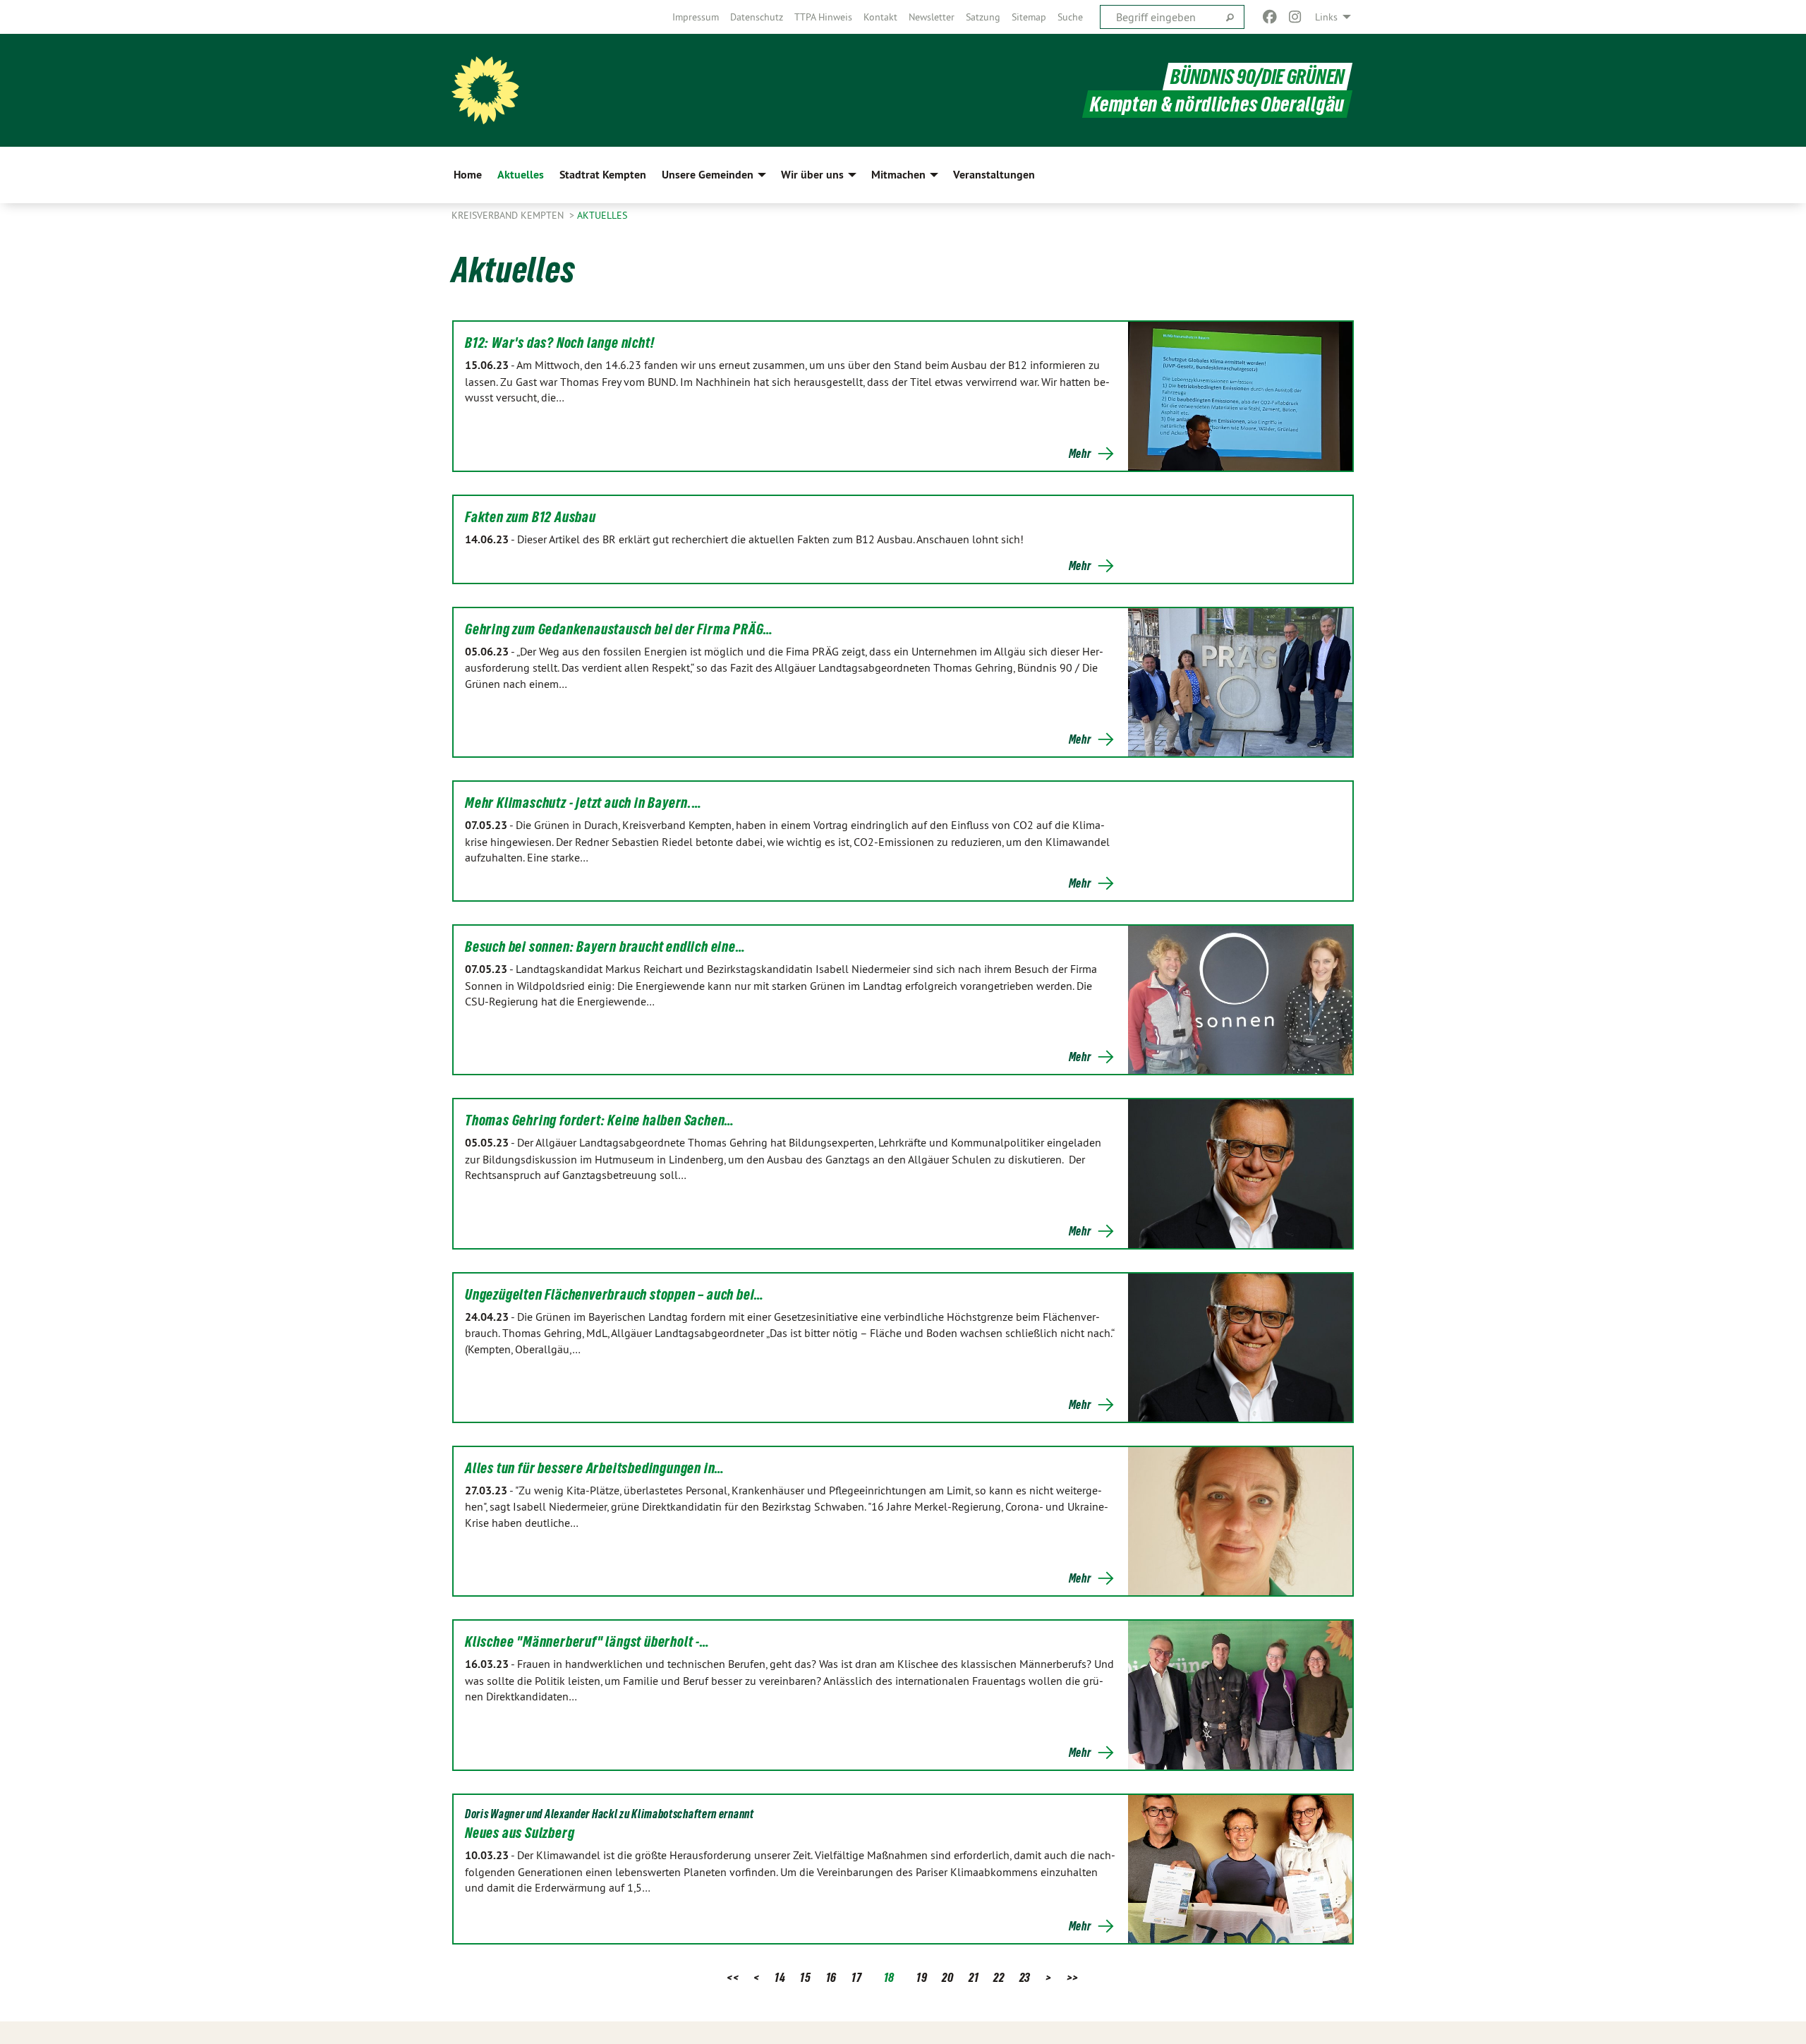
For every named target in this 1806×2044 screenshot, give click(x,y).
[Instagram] (1296, 17)
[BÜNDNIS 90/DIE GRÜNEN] (485, 90)
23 (1025, 1977)
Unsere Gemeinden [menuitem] (708, 175)
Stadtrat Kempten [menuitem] (603, 175)
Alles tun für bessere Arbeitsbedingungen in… (595, 1468)
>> (1073, 1977)
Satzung (983, 17)
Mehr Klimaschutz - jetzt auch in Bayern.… (583, 803)
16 (831, 1977)
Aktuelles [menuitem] (521, 175)
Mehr (1080, 454)
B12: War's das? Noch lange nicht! (559, 343)
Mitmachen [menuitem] (898, 175)
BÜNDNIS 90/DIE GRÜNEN (1257, 77)
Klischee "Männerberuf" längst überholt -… (587, 1642)
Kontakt (880, 17)
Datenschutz (757, 17)
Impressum (696, 17)
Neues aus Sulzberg (520, 1833)
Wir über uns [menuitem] (812, 175)
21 (974, 1977)
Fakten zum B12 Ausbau (531, 517)
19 (922, 1977)
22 (999, 1977)
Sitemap (1029, 17)
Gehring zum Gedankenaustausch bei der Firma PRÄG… (619, 629)
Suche (1070, 17)
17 (856, 1977)
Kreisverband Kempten (509, 215)
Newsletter (932, 17)
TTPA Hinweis (823, 17)
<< (733, 1977)
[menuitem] (696, 17)
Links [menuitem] (1326, 17)
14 (780, 1977)
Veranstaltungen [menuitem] (994, 175)
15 (805, 1977)
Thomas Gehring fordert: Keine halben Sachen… (600, 1120)
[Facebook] (1269, 17)
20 (947, 1977)
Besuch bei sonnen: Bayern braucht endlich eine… (605, 947)
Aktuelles (602, 215)
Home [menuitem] (468, 175)
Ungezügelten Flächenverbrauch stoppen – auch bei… (614, 1295)
